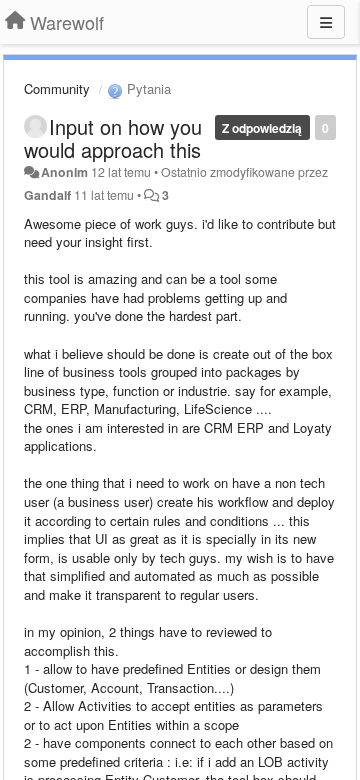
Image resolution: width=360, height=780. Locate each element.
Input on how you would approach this (113, 138)
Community (57, 88)
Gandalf (47, 195)
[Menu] (326, 22)
